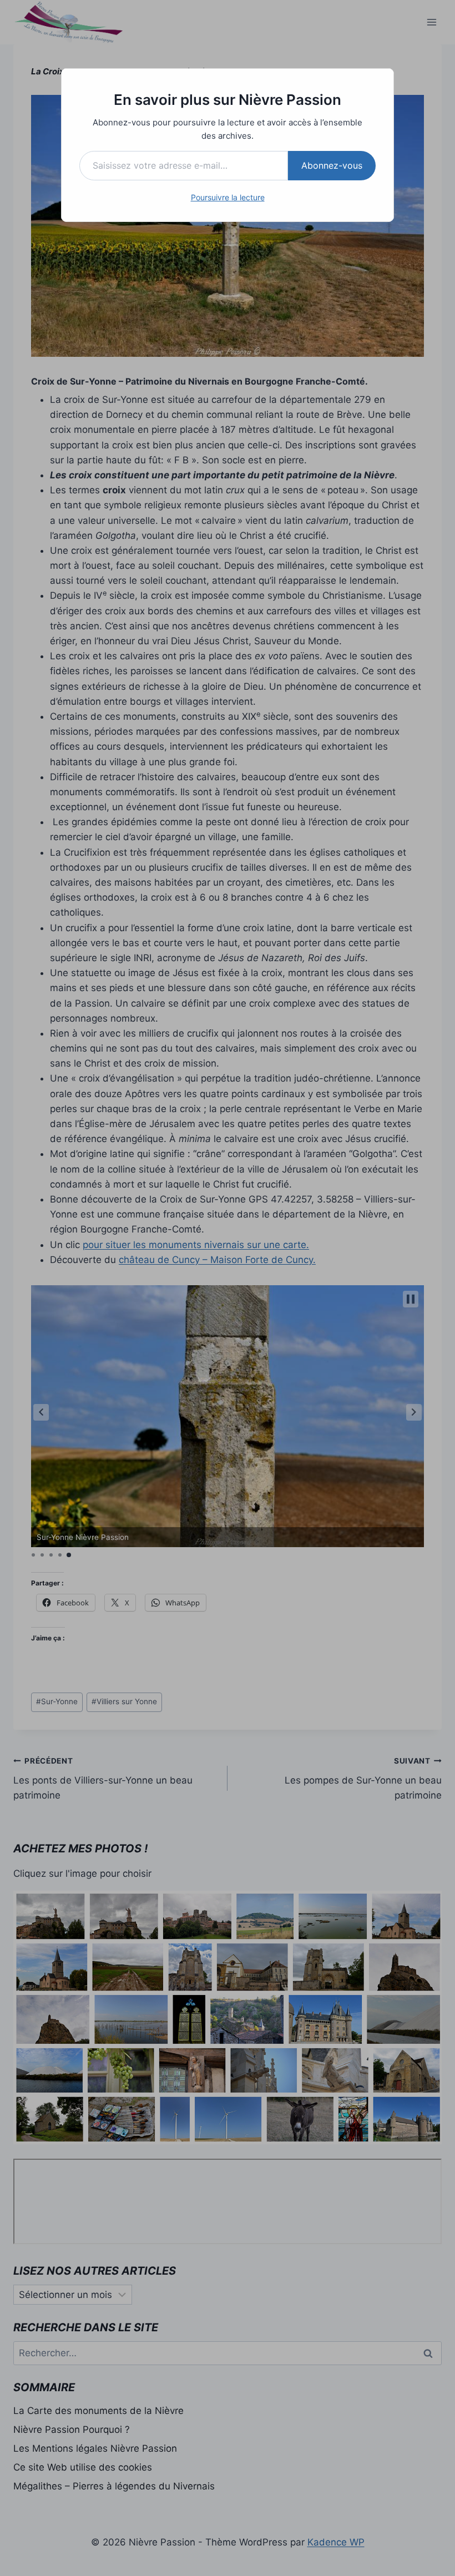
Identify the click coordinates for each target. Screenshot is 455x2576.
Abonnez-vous (332, 165)
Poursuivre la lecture (228, 197)
